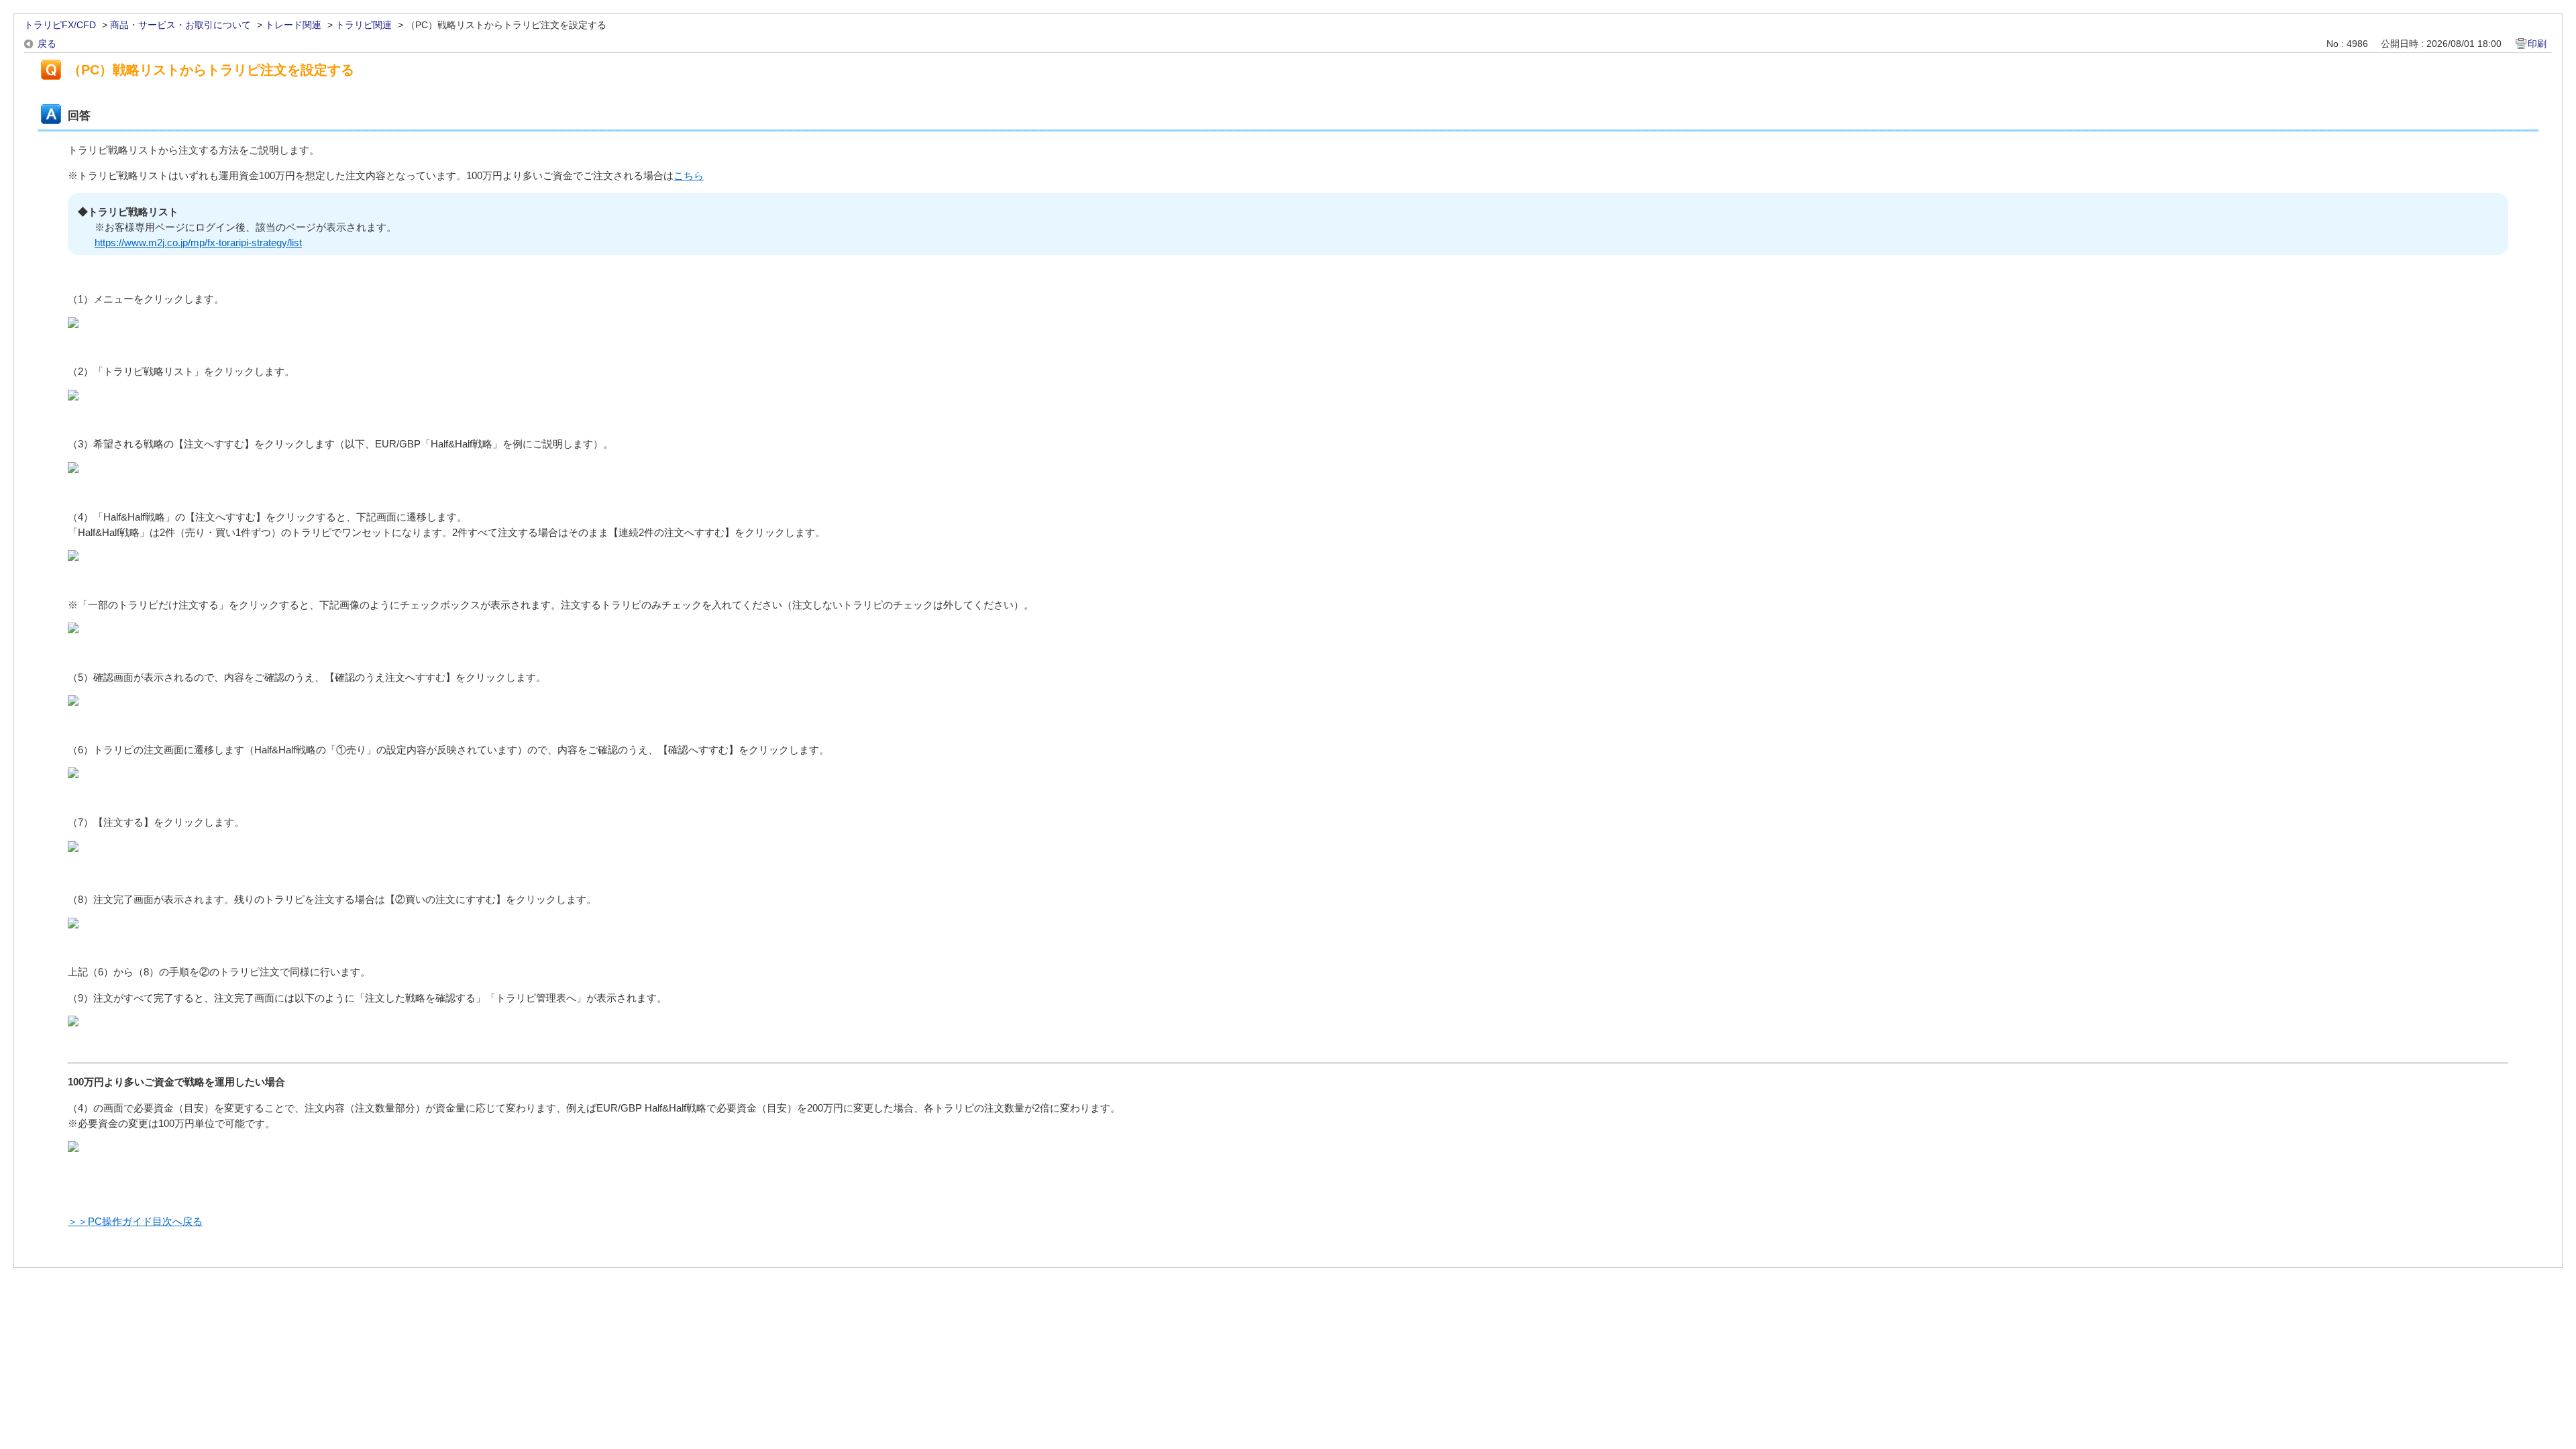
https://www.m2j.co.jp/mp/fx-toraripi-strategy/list (198, 243)
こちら (689, 175)
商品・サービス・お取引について (180, 25)
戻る (47, 44)
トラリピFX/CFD (60, 25)
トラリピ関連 (364, 25)
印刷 (2537, 44)
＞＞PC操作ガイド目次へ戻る (135, 1221)
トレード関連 (293, 25)
